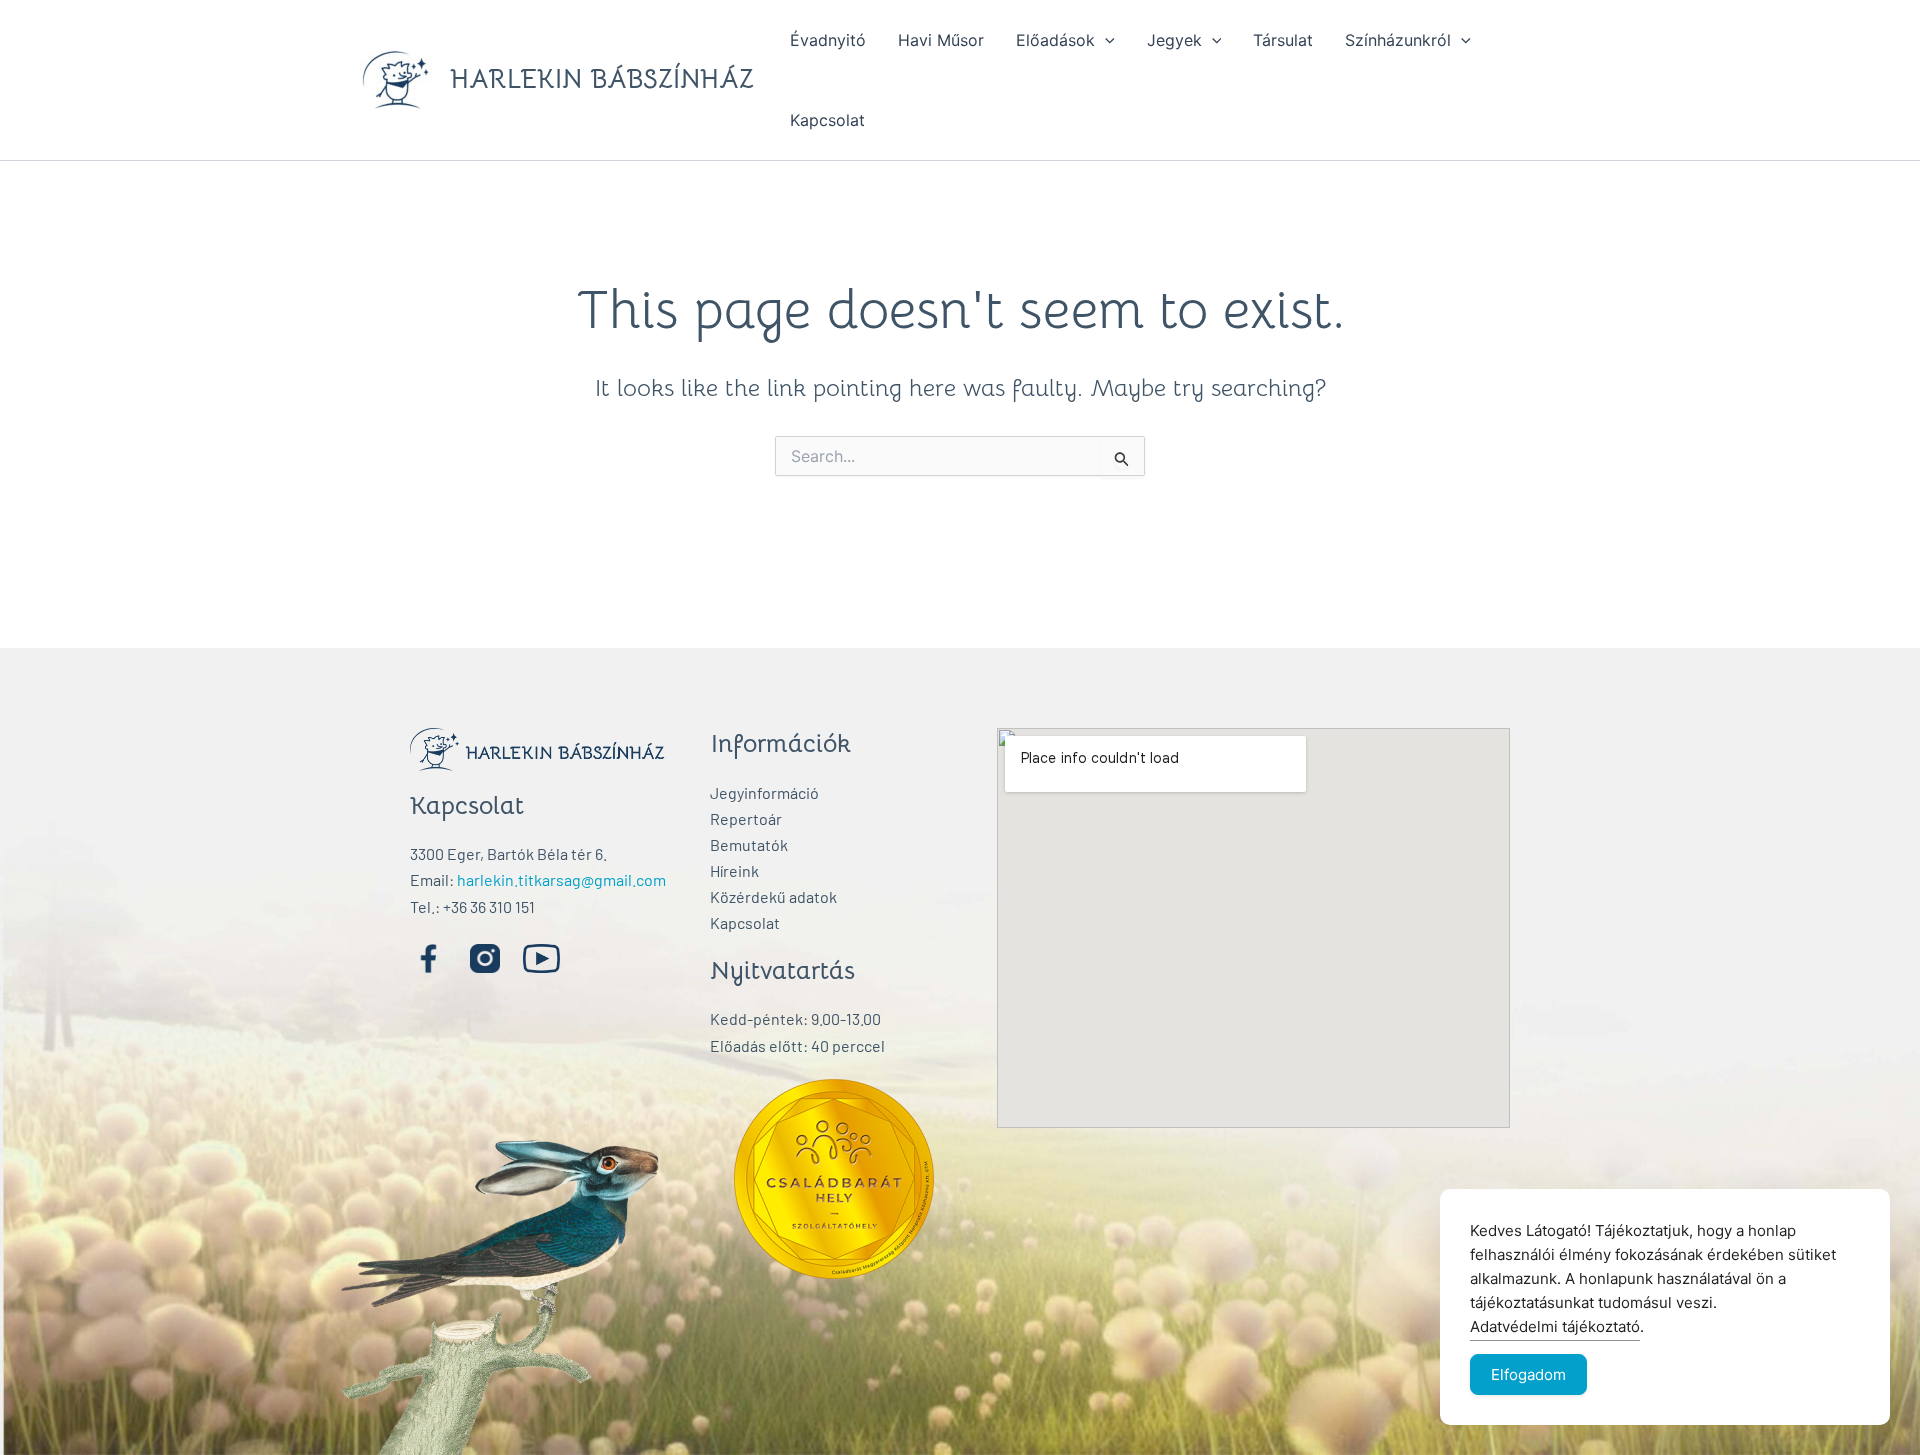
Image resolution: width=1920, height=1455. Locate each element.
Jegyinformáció (764, 792)
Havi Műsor (941, 40)
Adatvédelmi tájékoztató (1555, 1326)
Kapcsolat (827, 120)
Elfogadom (1528, 1374)
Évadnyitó (828, 40)
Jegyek (1174, 40)
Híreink (734, 870)
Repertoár (746, 818)
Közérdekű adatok (773, 896)
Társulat (1283, 40)
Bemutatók (749, 844)
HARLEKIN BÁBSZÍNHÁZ (602, 79)
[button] (1105, 40)
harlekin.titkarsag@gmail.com (561, 879)
